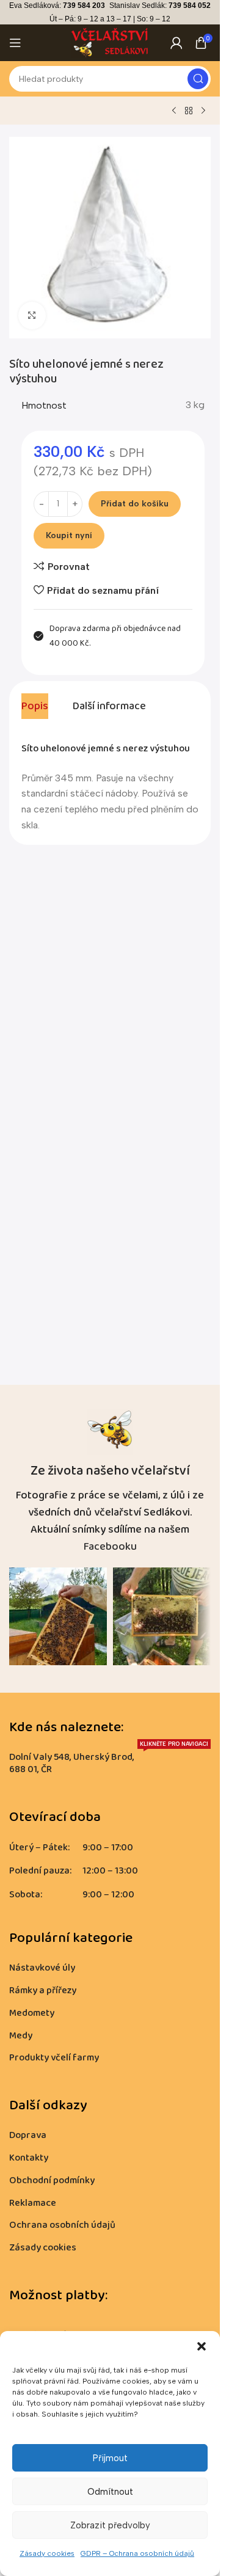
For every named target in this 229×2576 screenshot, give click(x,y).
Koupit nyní (69, 535)
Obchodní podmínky (52, 2180)
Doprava (28, 2135)
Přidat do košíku (135, 504)
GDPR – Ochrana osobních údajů (137, 2553)
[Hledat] (198, 79)
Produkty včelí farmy (54, 2058)
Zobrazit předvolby (110, 2525)
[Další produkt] (203, 111)
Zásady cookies (47, 2553)
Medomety (32, 2013)
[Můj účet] (176, 43)
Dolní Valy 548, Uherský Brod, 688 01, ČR (109, 1762)
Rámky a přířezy (43, 1990)
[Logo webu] (110, 42)
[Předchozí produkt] (174, 111)
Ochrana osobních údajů (62, 2225)
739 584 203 (84, 5)
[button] (202, 2346)
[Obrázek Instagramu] (58, 1616)
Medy (21, 2036)
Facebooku (110, 1547)
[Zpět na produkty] (189, 111)
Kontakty (29, 2158)
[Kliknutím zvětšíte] (32, 316)
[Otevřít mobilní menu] (15, 43)
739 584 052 (190, 5)
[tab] (35, 706)
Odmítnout (110, 2492)
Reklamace (33, 2203)
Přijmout (110, 2458)
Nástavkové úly (42, 1968)
